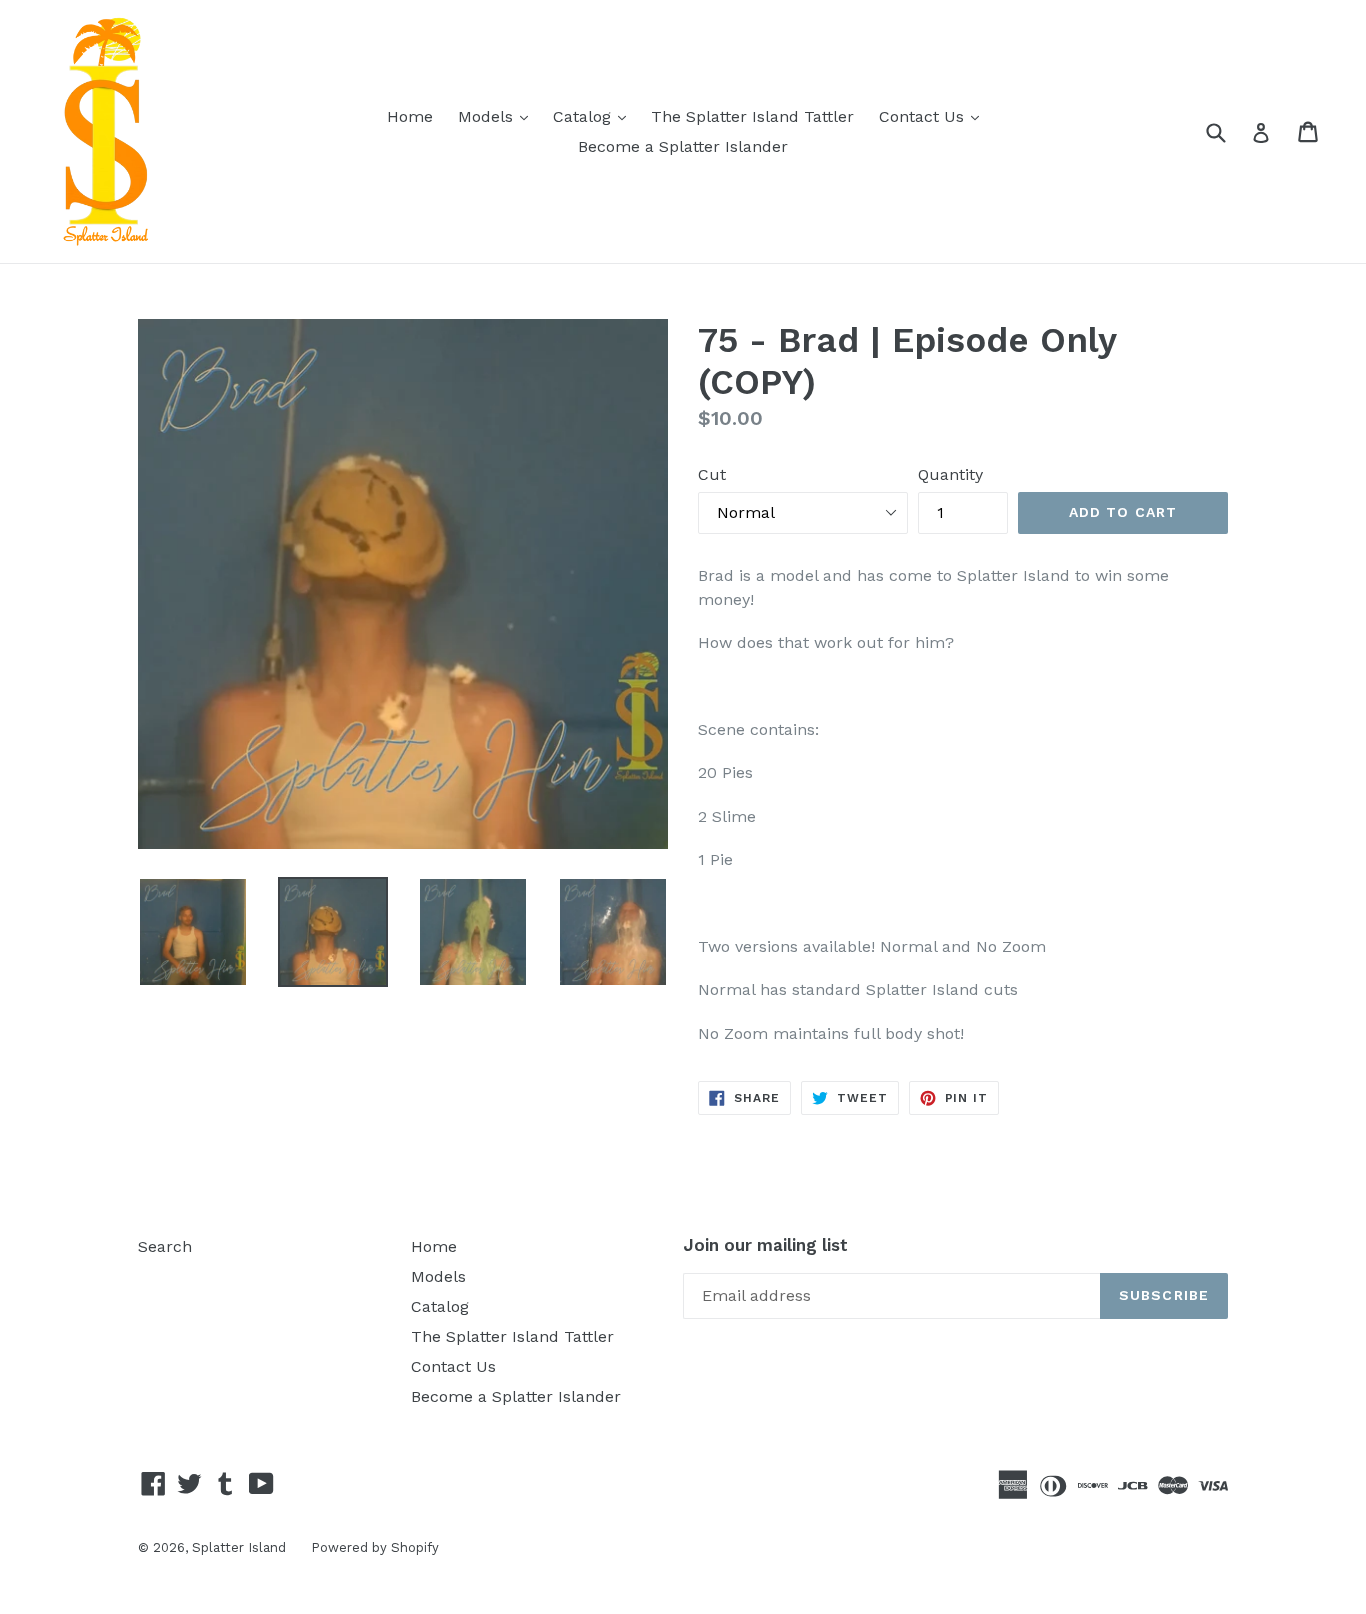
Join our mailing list (765, 1245)
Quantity (950, 474)
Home (410, 116)
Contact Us (934, 116)
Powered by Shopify (375, 1547)
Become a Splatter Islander (683, 146)
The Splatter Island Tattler (752, 116)
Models (498, 116)
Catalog (594, 116)
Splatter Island (239, 1547)
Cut (712, 474)
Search (165, 1246)
